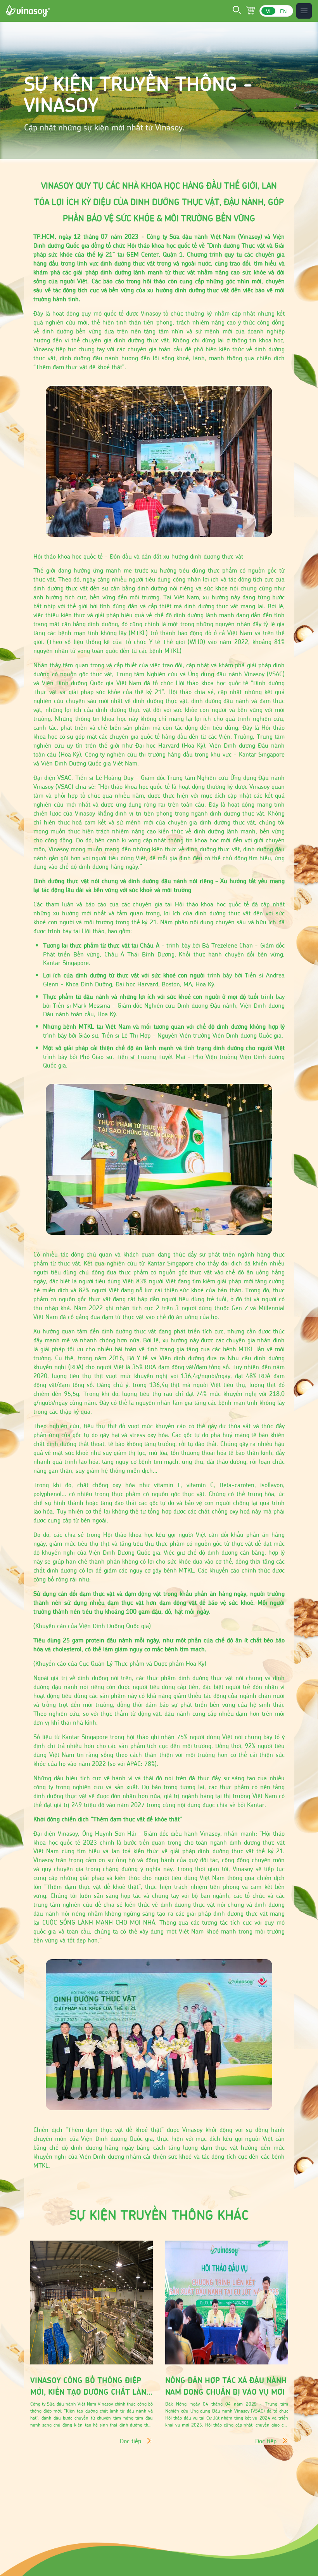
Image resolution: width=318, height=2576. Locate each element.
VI (268, 11)
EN (283, 11)
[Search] (237, 11)
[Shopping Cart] (251, 11)
